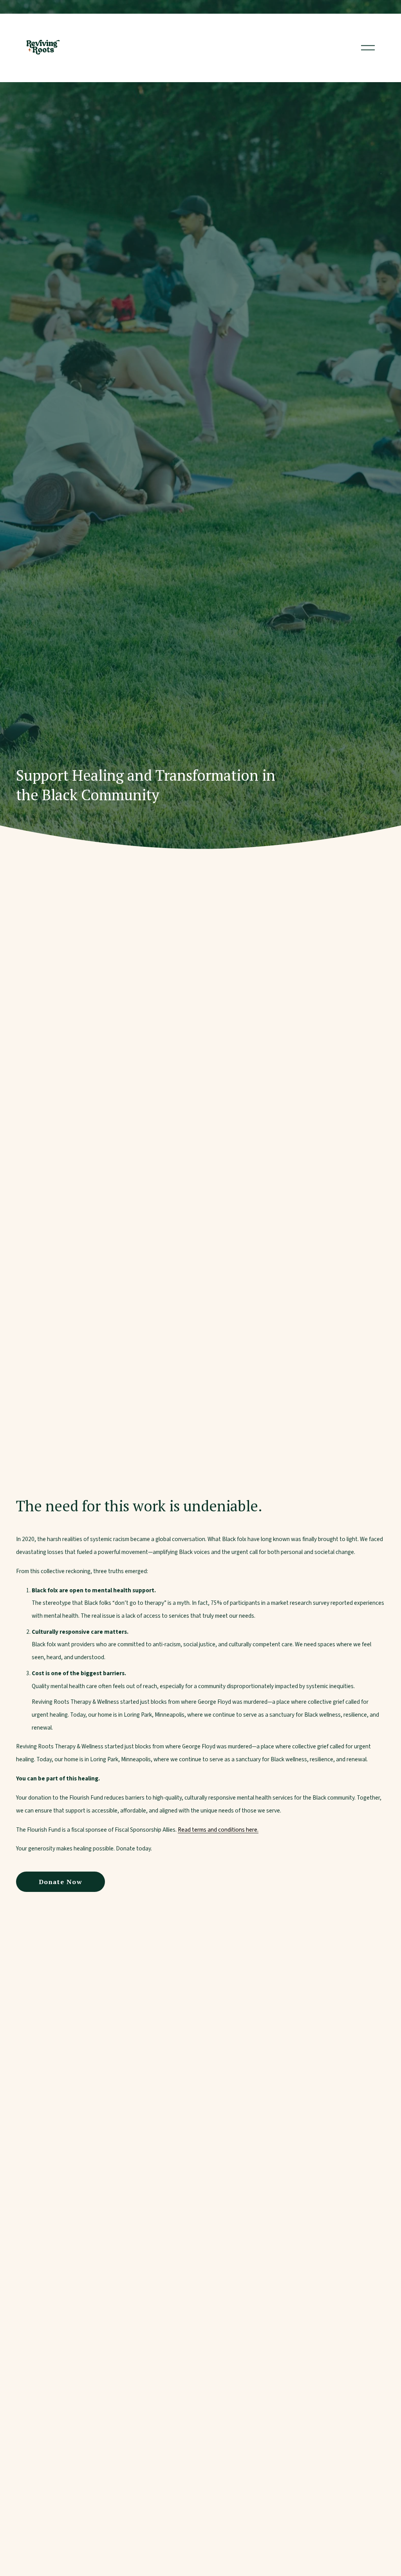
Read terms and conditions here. (218, 1830)
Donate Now (61, 1882)
